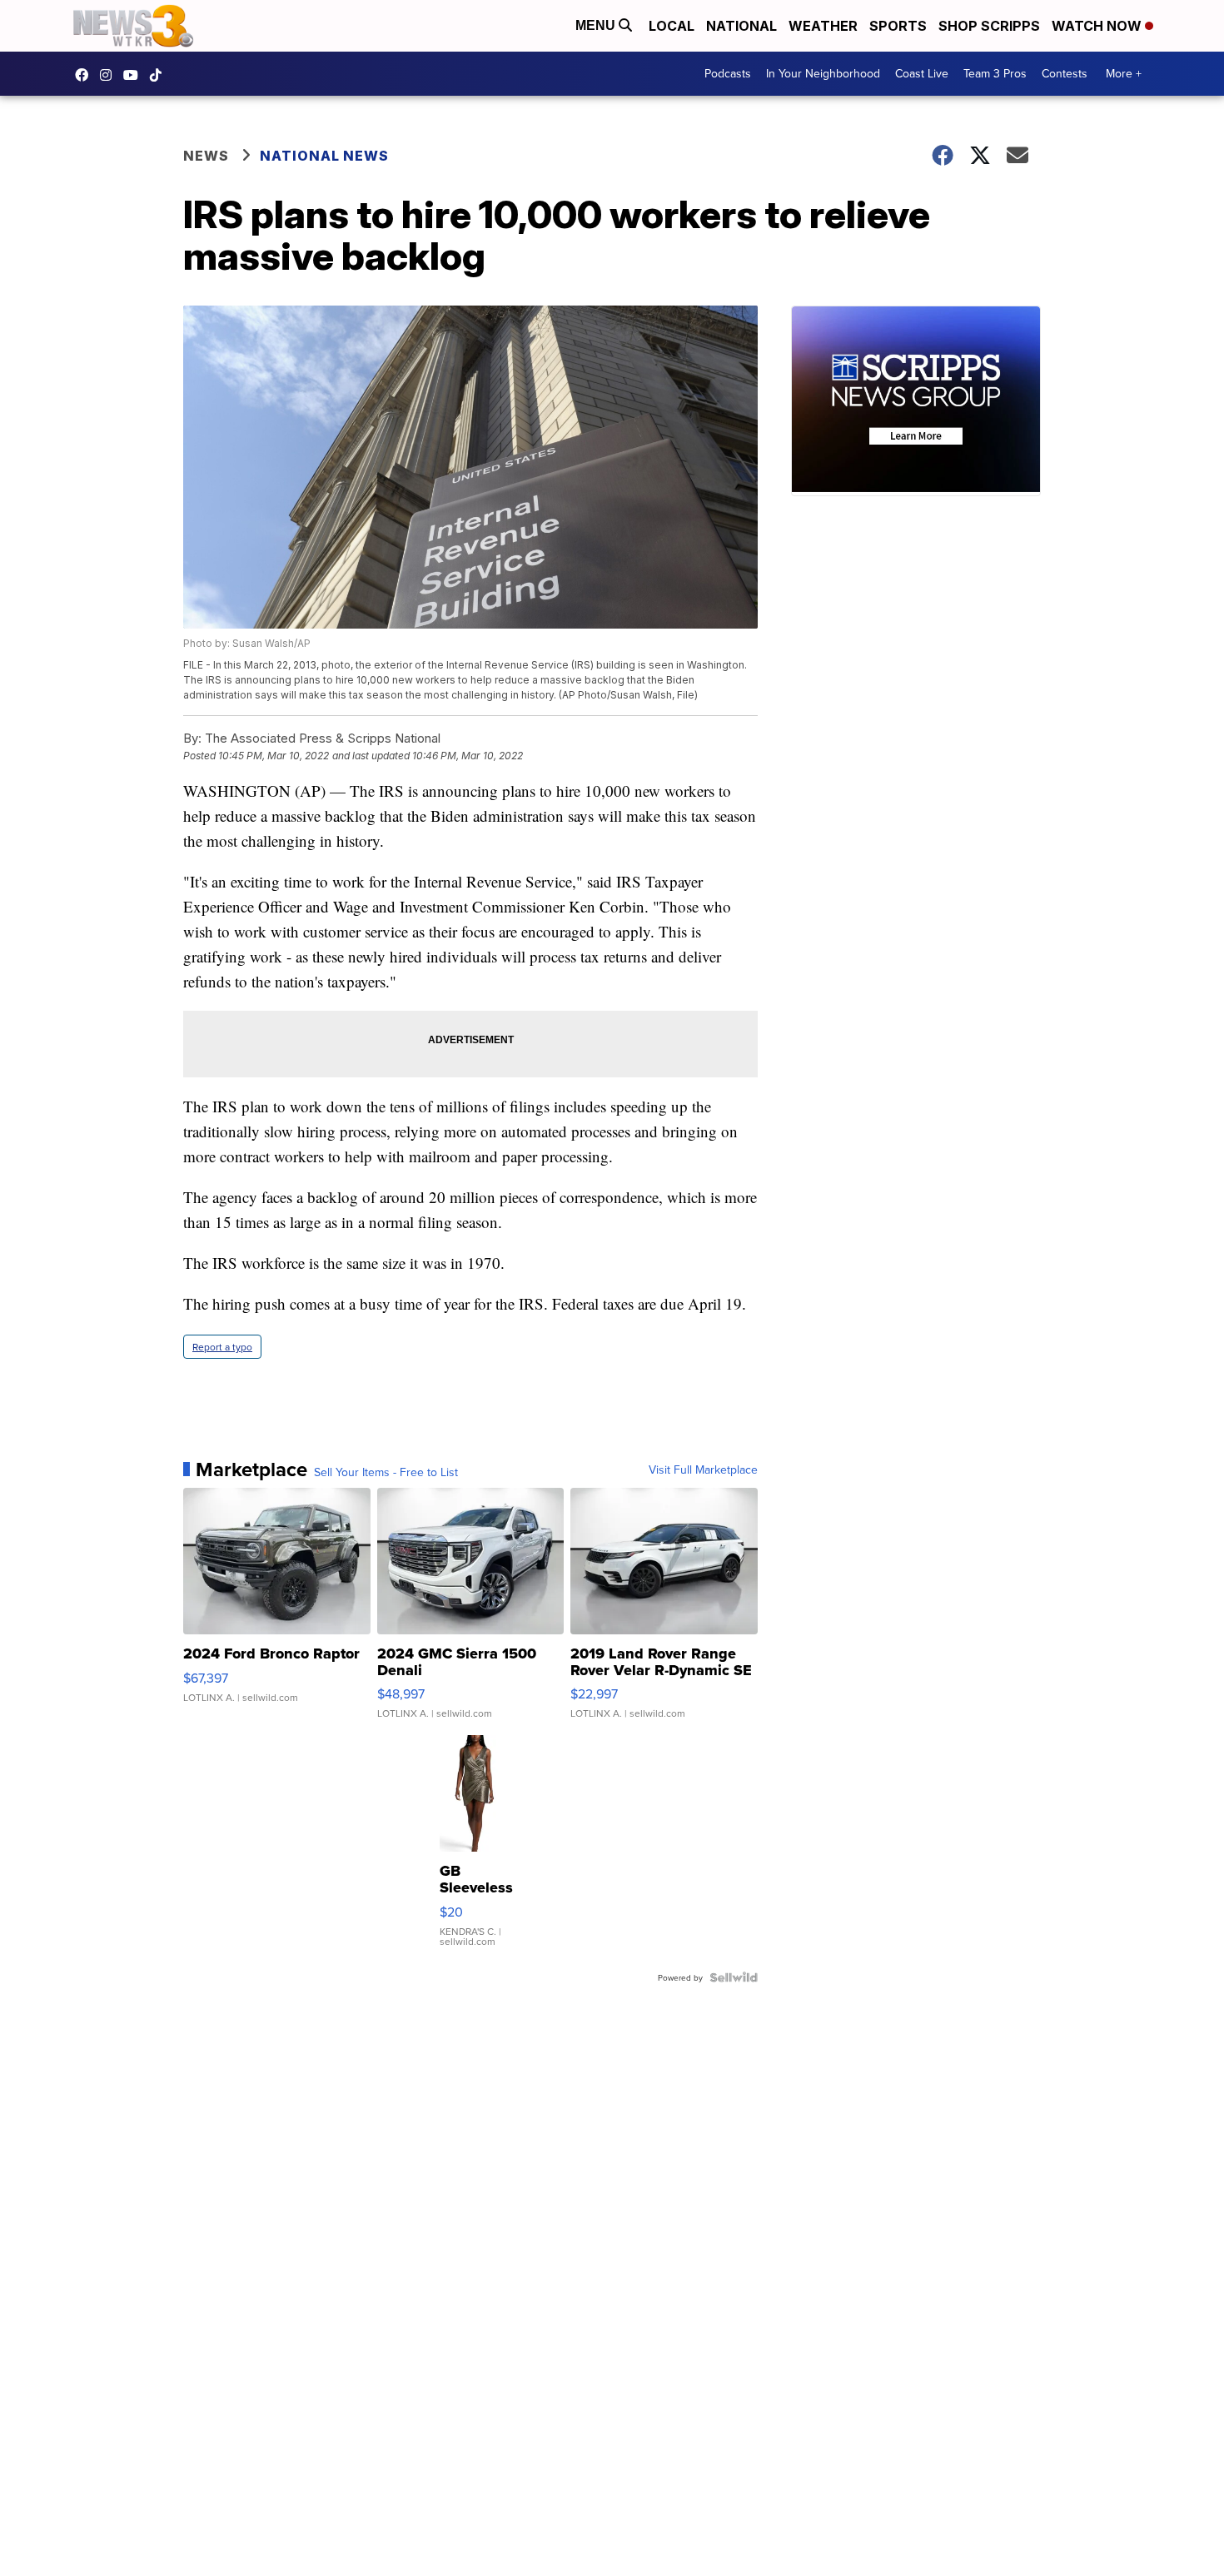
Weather (823, 26)
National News (324, 156)
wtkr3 (110, 75)
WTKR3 (86, 75)
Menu (597, 25)
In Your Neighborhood (823, 73)
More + (1124, 73)
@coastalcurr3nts (160, 75)
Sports (898, 26)
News (206, 156)
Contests (1065, 73)
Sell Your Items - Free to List (386, 1472)
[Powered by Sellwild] (734, 1977)
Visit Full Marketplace (703, 1470)
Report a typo (222, 1347)
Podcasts (728, 73)
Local (672, 26)
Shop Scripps (989, 26)
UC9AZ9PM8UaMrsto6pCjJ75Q (135, 75)
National (741, 26)
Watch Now (1098, 26)
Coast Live (922, 73)
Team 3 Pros (995, 73)
